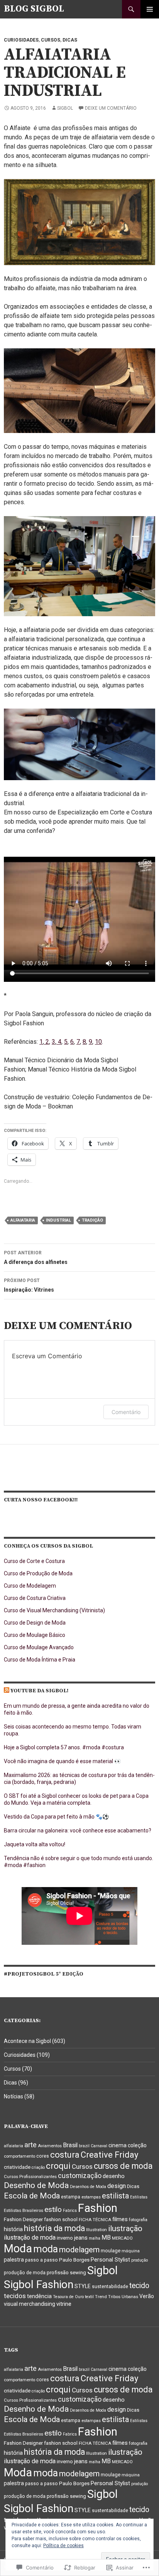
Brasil (70, 2145)
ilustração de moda (30, 2237)
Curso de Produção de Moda (38, 1573)
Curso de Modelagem (30, 1586)
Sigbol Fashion (39, 2284)
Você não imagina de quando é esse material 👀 (62, 1761)
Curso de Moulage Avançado (39, 1647)
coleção (137, 2145)
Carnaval (99, 2146)
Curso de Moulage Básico (35, 1635)
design (117, 2186)
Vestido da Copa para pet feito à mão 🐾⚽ (56, 1817)
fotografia (138, 2220)
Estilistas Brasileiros (24, 2210)
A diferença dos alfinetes (36, 1258)
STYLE (83, 2286)
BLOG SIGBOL (34, 9)
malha (95, 2238)
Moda (18, 2248)
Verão (147, 2296)
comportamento (19, 2156)
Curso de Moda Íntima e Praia (40, 1660)
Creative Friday (109, 2155)
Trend (101, 2297)
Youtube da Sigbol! (39, 1691)
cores (43, 2156)
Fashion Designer (23, 2219)
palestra (14, 2260)
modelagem (79, 2250)
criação (38, 2167)
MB (106, 2237)
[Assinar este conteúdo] (7, 1691)
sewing (78, 2273)
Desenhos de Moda (88, 2187)
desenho (114, 2176)
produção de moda (25, 2273)
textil (89, 2297)
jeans (81, 2238)
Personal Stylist (110, 2260)
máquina (131, 2251)
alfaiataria (23, 1220)
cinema (118, 2145)
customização (80, 2176)
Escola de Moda (32, 2196)
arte (30, 2145)
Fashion (98, 2208)
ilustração (125, 2228)
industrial (58, 1220)
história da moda (54, 2228)
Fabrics (70, 2211)
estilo (53, 2209)
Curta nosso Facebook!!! (41, 1500)
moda (46, 2249)
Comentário (126, 1412)
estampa (71, 2197)
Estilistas (139, 2197)
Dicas (70, 40)
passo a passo (41, 2260)
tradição (92, 1220)
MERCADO (122, 2238)
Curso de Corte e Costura (34, 1561)
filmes (120, 2219)
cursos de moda (123, 2166)
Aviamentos (50, 2146)
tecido (139, 2286)
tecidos (15, 2296)
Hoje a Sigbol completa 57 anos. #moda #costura (64, 1747)
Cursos (51, 40)
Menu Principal (150, 9)
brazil (84, 2146)
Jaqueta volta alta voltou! (35, 1844)
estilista (115, 2196)
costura (65, 2155)
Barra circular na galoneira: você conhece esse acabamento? (78, 1830)
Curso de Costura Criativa (35, 1598)
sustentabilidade (110, 2287)
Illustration (96, 2230)
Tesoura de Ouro (68, 2297)
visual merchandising (30, 2304)
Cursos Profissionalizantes (30, 2176)
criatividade (17, 2167)
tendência (39, 2296)
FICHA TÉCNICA (95, 2220)
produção (140, 2260)
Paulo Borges (74, 2260)
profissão (58, 2273)
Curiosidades (21, 40)
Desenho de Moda (36, 2185)
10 (98, 1042)
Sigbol (65, 108)
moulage (111, 2251)
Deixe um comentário (111, 108)
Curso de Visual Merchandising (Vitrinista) (54, 1610)
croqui (58, 2166)
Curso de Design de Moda (35, 1623)
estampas (91, 2197)
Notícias (14, 2096)
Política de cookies (63, 2546)
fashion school (61, 2219)
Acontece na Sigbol (27, 2041)
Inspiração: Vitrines (29, 1285)
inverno (65, 2238)
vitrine (64, 2304)
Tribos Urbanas (123, 2297)
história (13, 2229)
